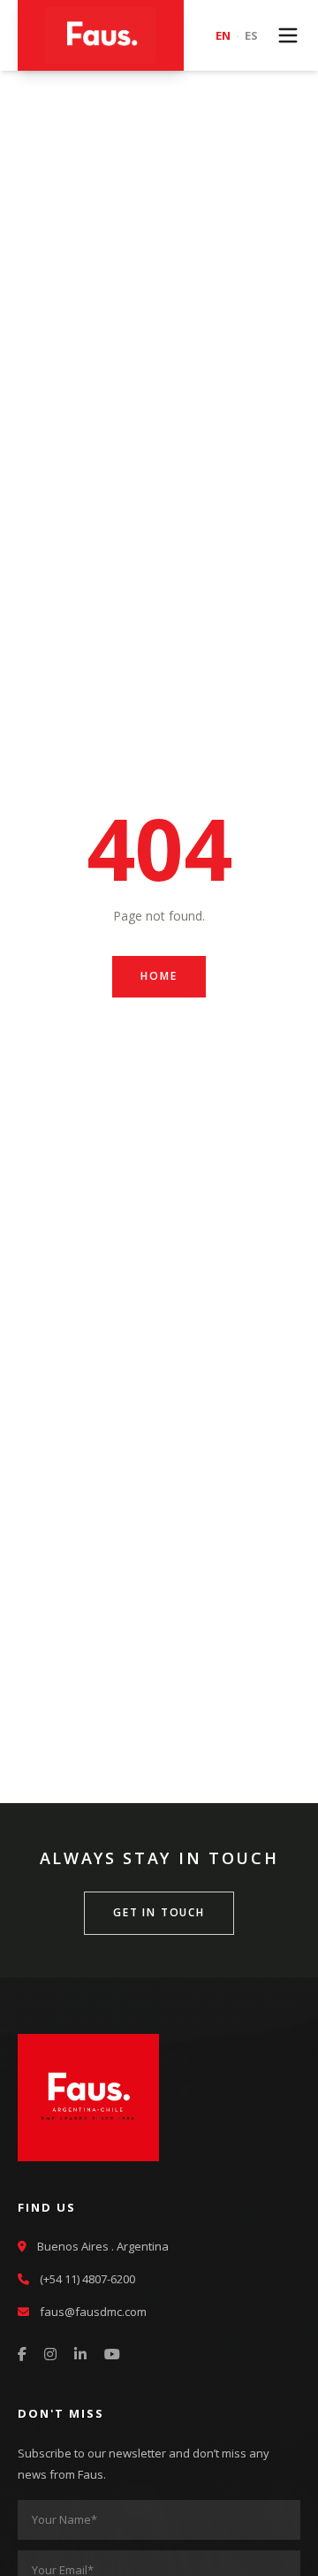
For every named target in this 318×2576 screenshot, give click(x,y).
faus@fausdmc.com (93, 2312)
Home (159, 976)
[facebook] (22, 2355)
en (223, 35)
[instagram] (50, 2355)
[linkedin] (80, 2355)
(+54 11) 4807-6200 (87, 2279)
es (251, 35)
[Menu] (288, 35)
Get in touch (159, 1912)
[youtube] (112, 2355)
